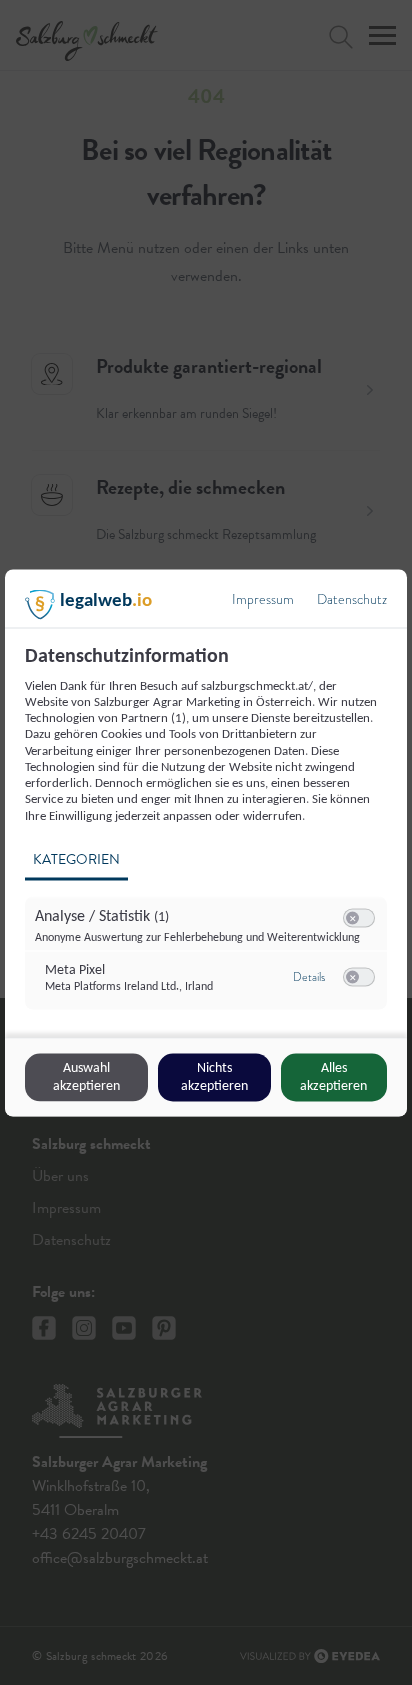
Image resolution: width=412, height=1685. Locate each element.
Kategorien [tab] (76, 858)
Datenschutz (352, 598)
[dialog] (206, 842)
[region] (208, 838)
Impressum (263, 598)
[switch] (359, 918)
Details (309, 977)
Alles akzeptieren (333, 1076)
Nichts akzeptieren (214, 1076)
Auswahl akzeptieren (86, 1076)
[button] (352, 917)
